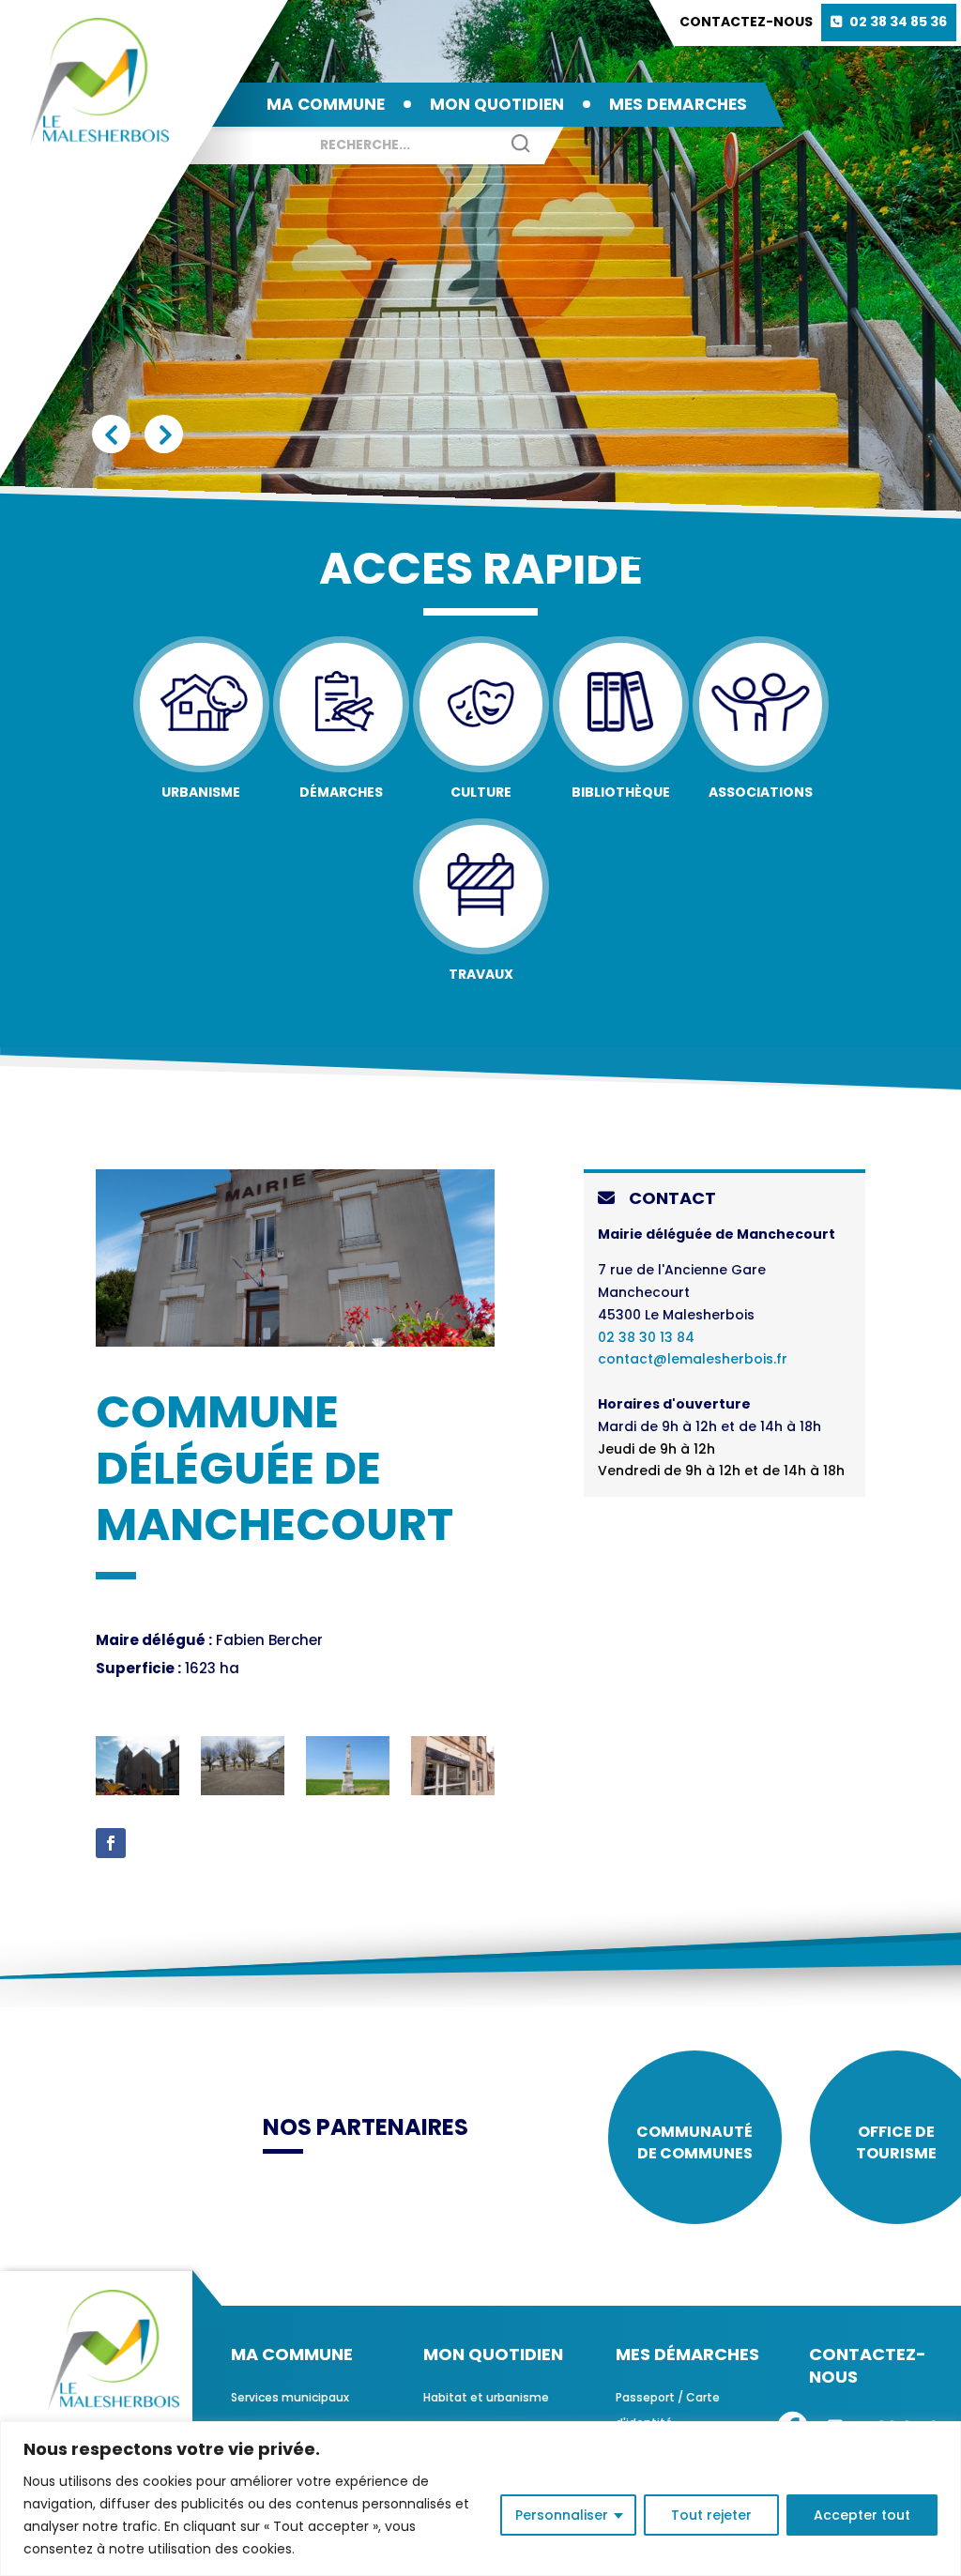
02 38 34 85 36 (898, 22)
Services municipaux (290, 2397)
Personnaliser (562, 2515)
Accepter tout (862, 2515)
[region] (480, 2499)
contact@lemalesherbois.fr (693, 1359)
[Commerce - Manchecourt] (453, 1791)
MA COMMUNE (326, 104)
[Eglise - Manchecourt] (137, 1791)
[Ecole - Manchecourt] (243, 1791)
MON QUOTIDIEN (497, 104)
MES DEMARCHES (678, 104)
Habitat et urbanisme (486, 2397)
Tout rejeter (711, 2515)
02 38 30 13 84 (646, 1337)
